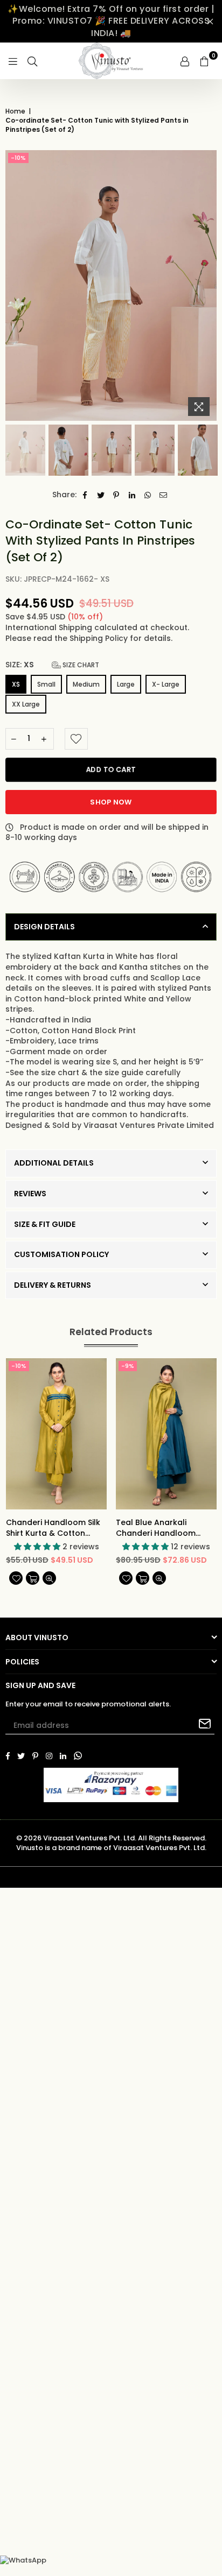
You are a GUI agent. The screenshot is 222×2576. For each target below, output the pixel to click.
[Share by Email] (164, 495)
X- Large (166, 684)
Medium (86, 684)
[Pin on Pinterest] (117, 495)
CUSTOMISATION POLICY (61, 1254)
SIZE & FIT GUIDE (45, 1224)
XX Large (26, 704)
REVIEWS (30, 1194)
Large (126, 684)
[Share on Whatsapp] (148, 495)
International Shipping (50, 627)
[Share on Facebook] (85, 495)
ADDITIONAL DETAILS (54, 1163)
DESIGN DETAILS (44, 927)
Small (46, 684)
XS (16, 684)
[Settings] (185, 61)
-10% (18, 158)
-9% (128, 1366)
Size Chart (80, 665)
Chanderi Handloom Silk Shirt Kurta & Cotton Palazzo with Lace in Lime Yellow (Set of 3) (54, 1528)
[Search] (32, 61)
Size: (52, 665)
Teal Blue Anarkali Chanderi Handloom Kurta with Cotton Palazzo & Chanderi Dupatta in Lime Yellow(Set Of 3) (156, 1528)
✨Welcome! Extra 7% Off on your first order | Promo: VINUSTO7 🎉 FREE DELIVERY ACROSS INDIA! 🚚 (111, 21)
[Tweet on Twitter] (101, 495)
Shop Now (111, 802)
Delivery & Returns (53, 1285)
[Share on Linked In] (132, 495)
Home (15, 111)
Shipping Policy (100, 638)
